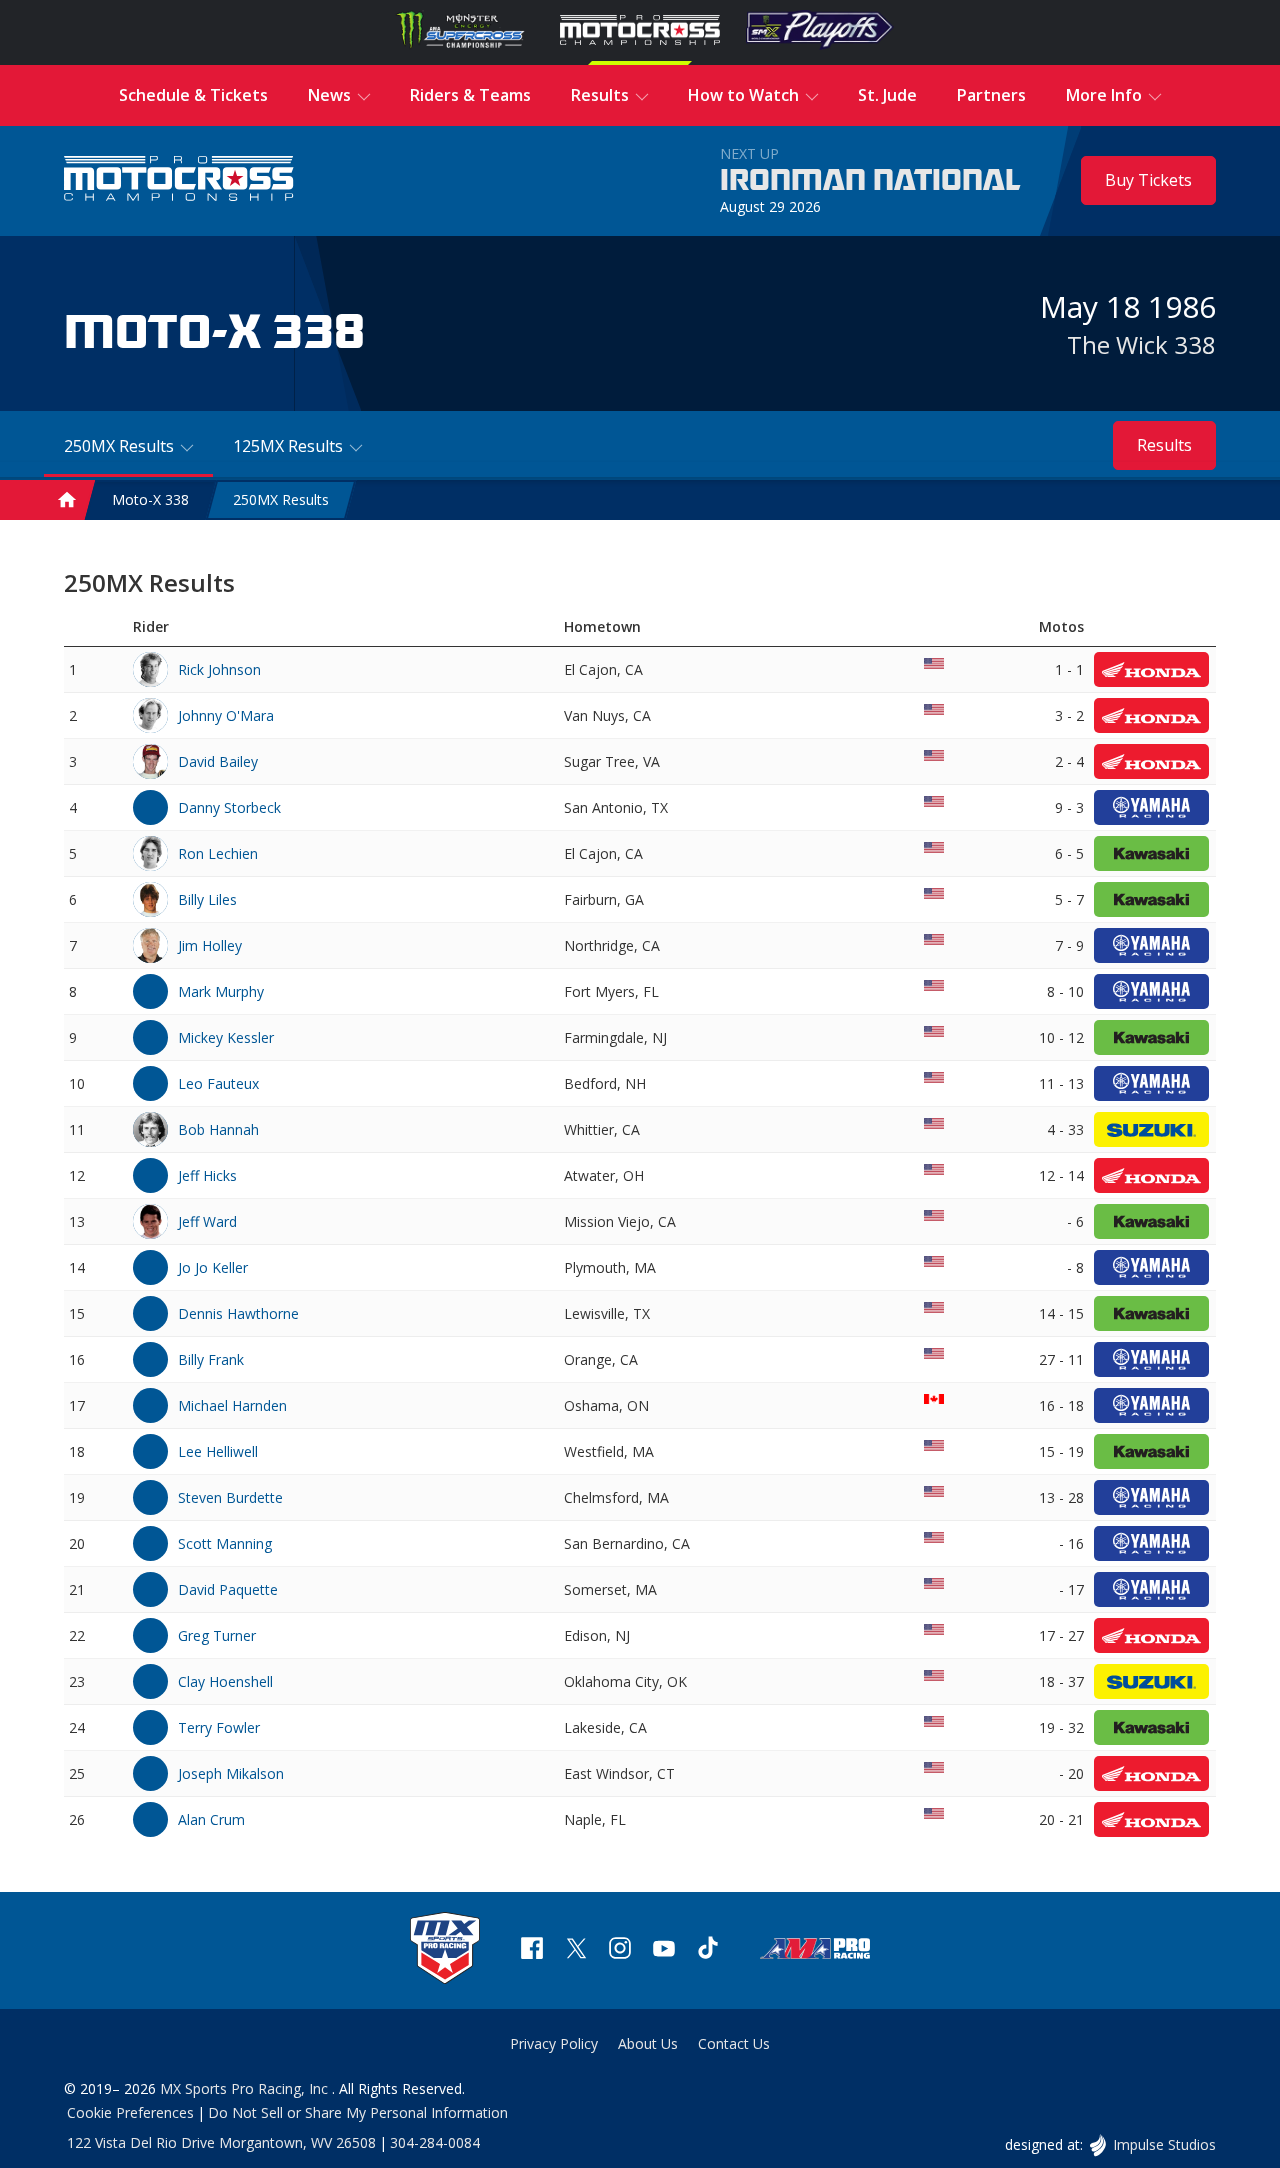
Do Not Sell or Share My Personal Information (358, 2112)
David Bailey (218, 761)
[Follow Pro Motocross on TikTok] (708, 1950)
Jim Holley (210, 945)
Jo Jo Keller (213, 1267)
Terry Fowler (219, 1727)
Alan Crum (211, 1819)
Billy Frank (211, 1359)
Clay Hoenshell (225, 1681)
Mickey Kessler (226, 1037)
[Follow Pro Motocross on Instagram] (620, 1950)
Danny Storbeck (229, 807)
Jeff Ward (207, 1221)
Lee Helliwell (218, 1451)
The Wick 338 (1141, 344)
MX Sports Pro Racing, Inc (246, 2088)
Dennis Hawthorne (238, 1313)
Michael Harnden (232, 1405)
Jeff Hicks (207, 1175)
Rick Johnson (219, 669)
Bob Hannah (218, 1129)
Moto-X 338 (150, 500)
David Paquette (228, 1589)
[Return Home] (179, 180)
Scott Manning (225, 1543)
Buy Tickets (1148, 180)
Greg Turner (217, 1635)
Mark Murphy (221, 991)
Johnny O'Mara (226, 715)
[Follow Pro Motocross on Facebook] (532, 1950)
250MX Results (281, 500)
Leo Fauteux (218, 1083)
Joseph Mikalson (231, 1773)
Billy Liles (207, 899)
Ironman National (870, 181)
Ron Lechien (218, 853)
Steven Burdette (230, 1497)
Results (1164, 445)
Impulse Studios (1164, 2144)
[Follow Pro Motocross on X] (576, 1950)
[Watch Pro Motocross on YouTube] (664, 1950)
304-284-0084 (435, 2142)
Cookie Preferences (130, 2112)
